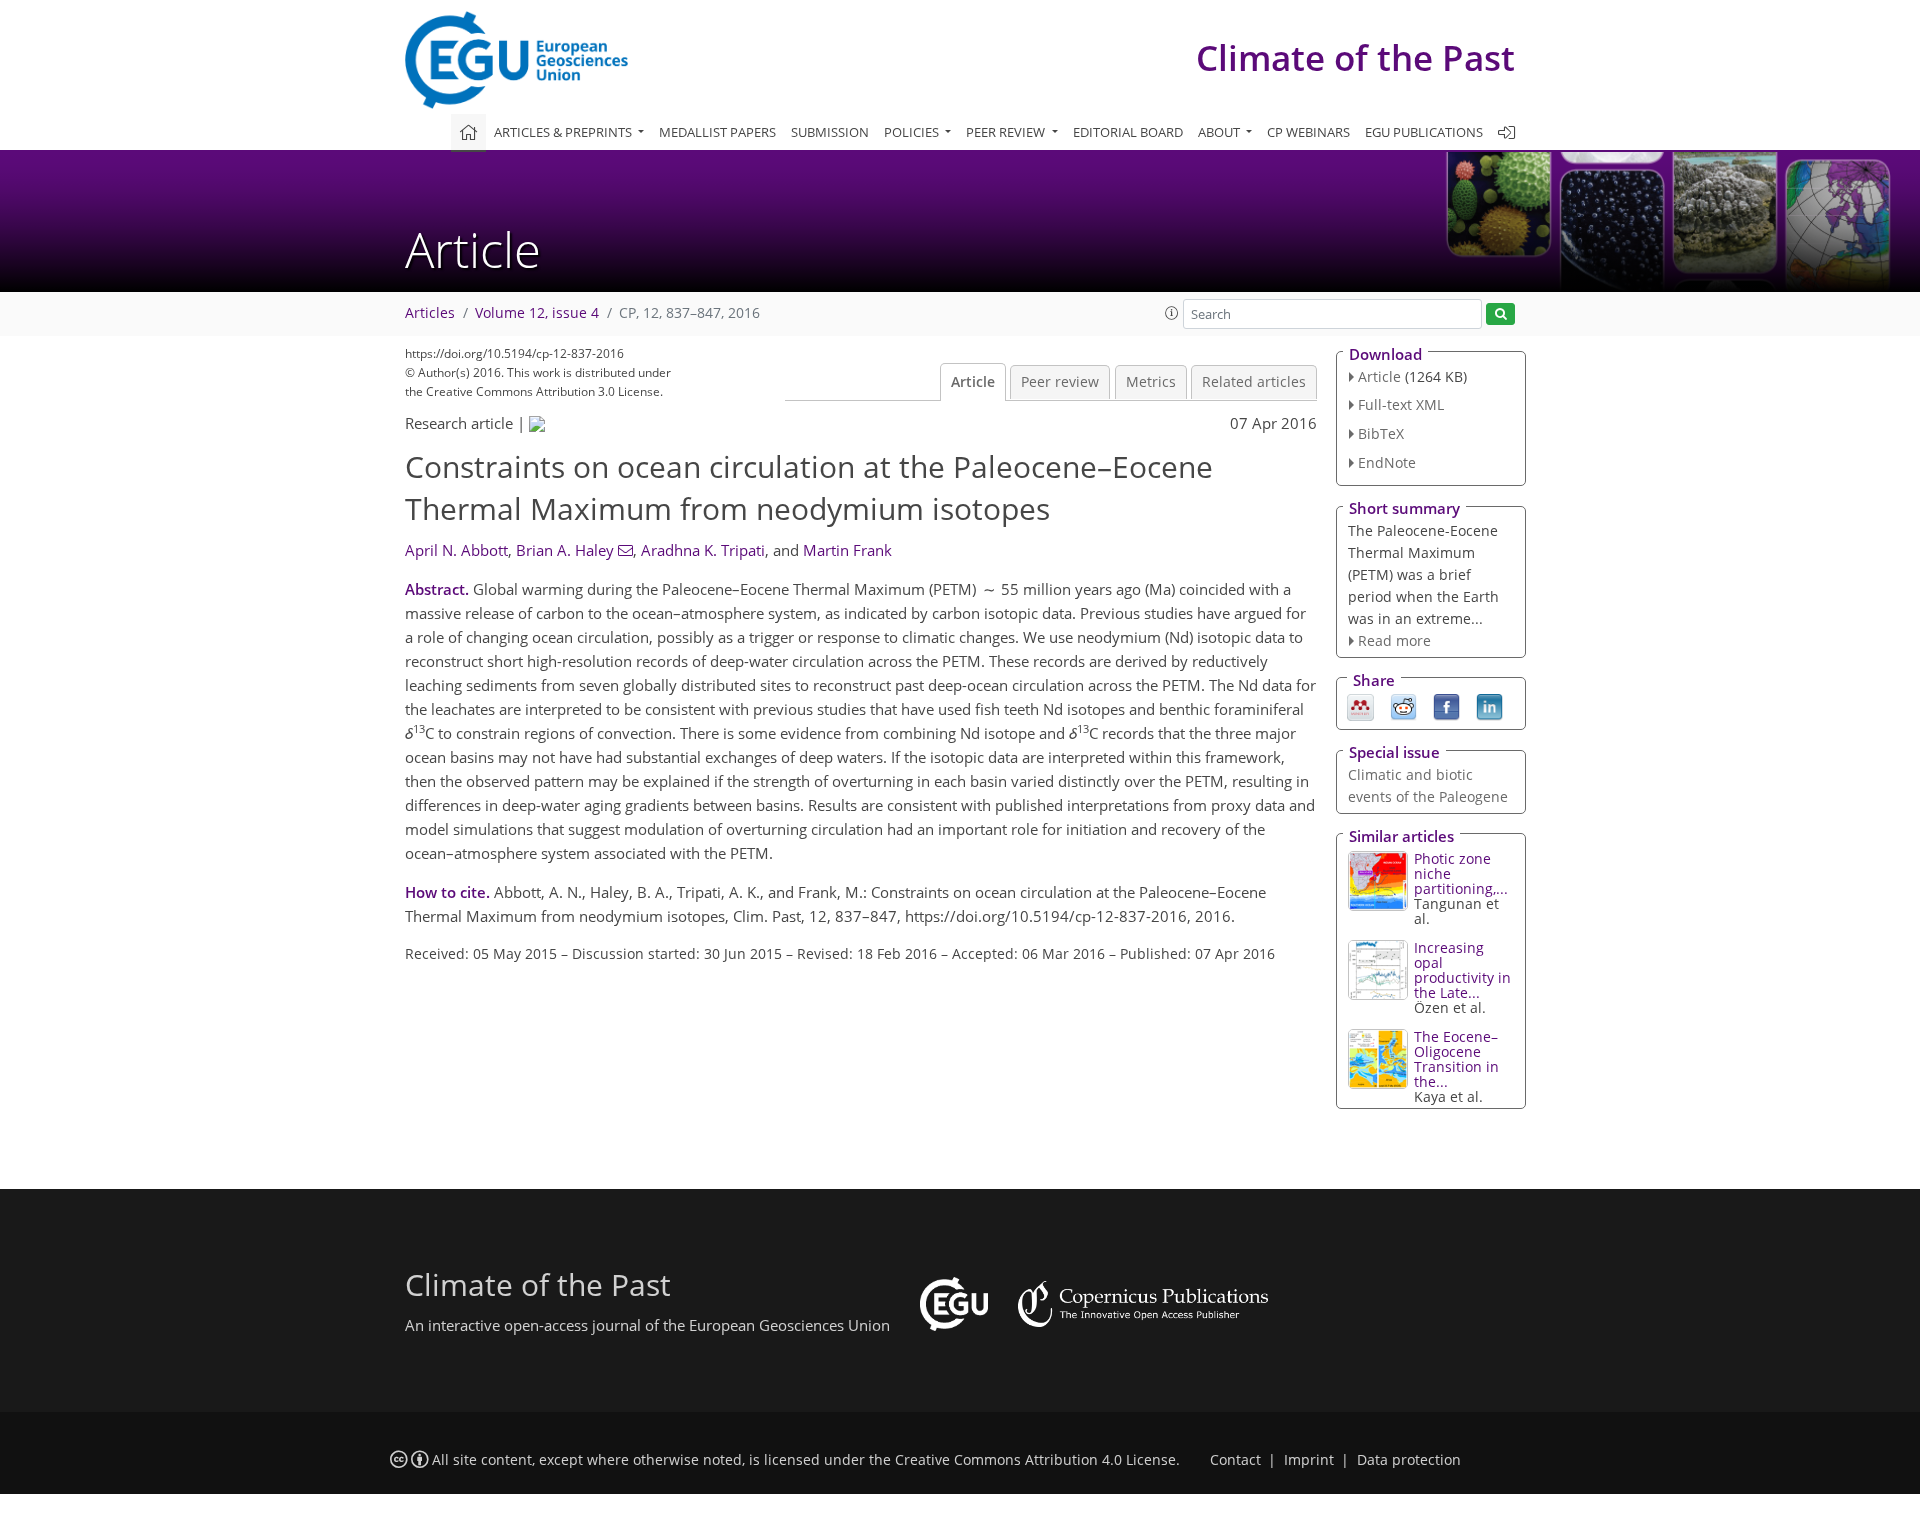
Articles (430, 313)
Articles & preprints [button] (564, 132)
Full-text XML (1401, 404)
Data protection (1409, 1460)
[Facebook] (1446, 706)
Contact (1235, 1460)
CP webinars (1308, 132)
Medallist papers (717, 132)
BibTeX (1381, 433)
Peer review (1060, 382)
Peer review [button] (1007, 132)
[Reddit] (1403, 706)
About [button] (1220, 132)
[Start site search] (1500, 314)
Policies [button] (913, 132)
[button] (1172, 313)
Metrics (1151, 382)
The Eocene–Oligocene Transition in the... (1456, 1059)
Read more (1394, 640)
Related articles (1254, 382)
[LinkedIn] (1489, 706)
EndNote (1387, 462)
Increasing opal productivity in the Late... (1462, 970)
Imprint (1309, 1460)
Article (973, 382)
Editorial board (1128, 132)
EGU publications (1424, 132)
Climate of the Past (1355, 57)
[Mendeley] (1360, 706)
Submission (830, 132)
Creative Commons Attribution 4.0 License (1035, 1460)
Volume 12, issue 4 (537, 313)
